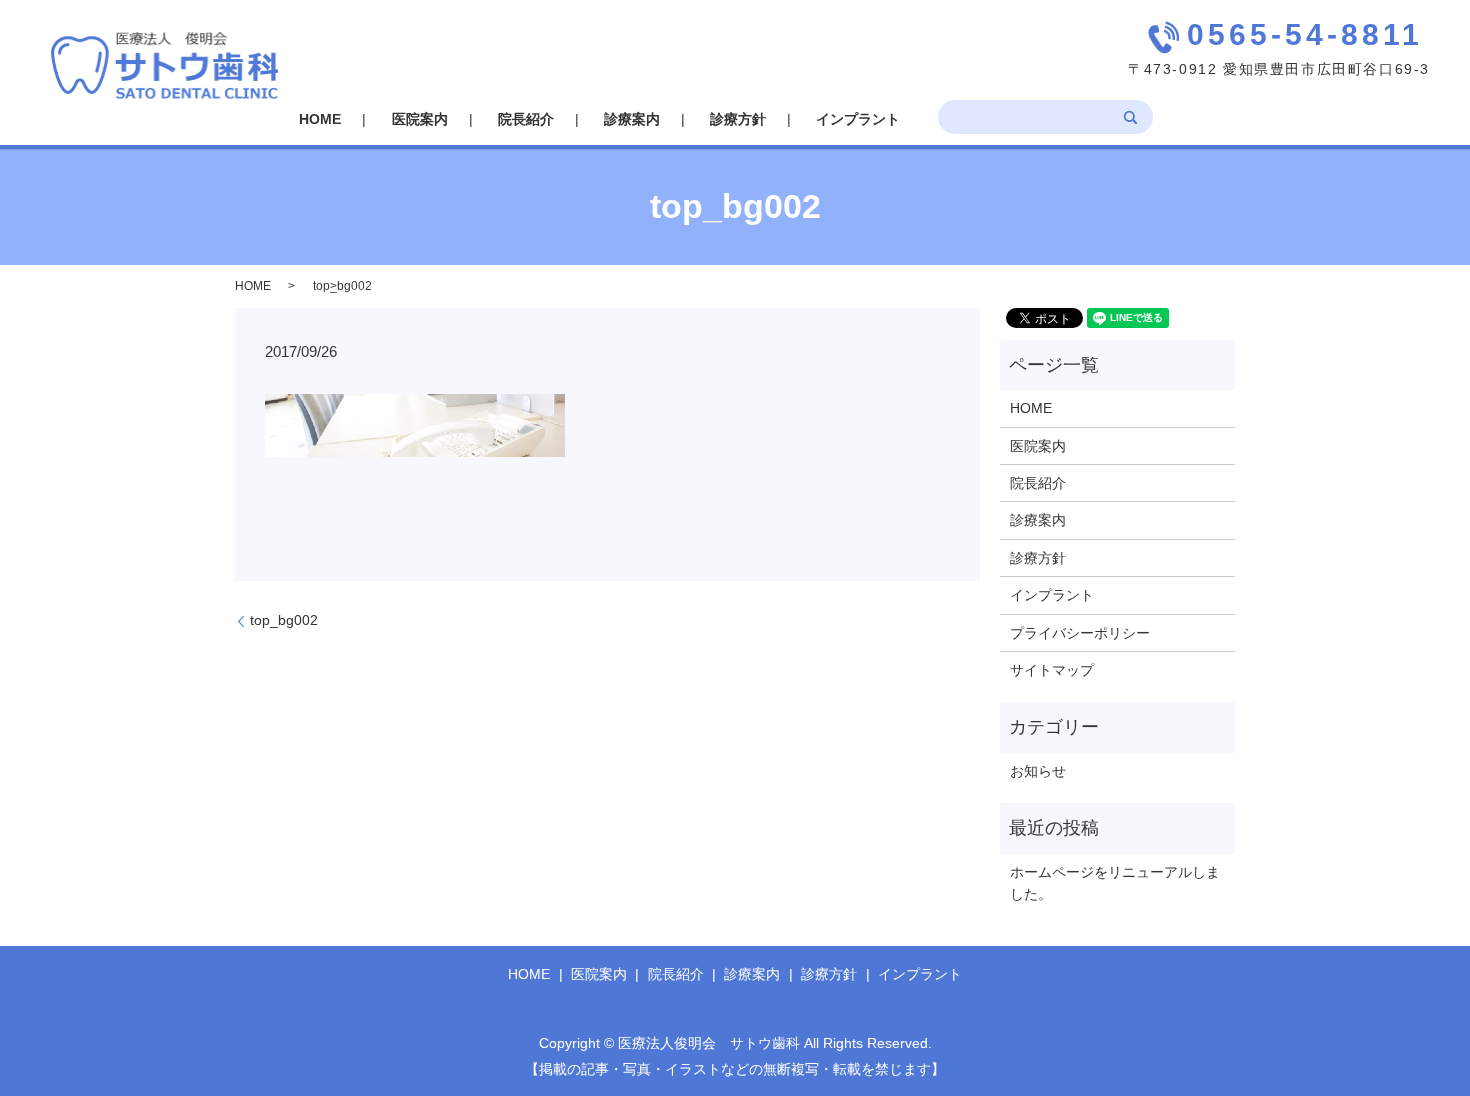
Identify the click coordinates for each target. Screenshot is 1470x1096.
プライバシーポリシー (1080, 633)
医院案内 (420, 119)
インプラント (858, 119)
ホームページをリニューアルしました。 (1115, 883)
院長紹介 (526, 119)
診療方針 (738, 119)
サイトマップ (1052, 670)
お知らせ (1038, 771)
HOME (320, 119)
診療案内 (632, 119)
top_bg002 (284, 620)
